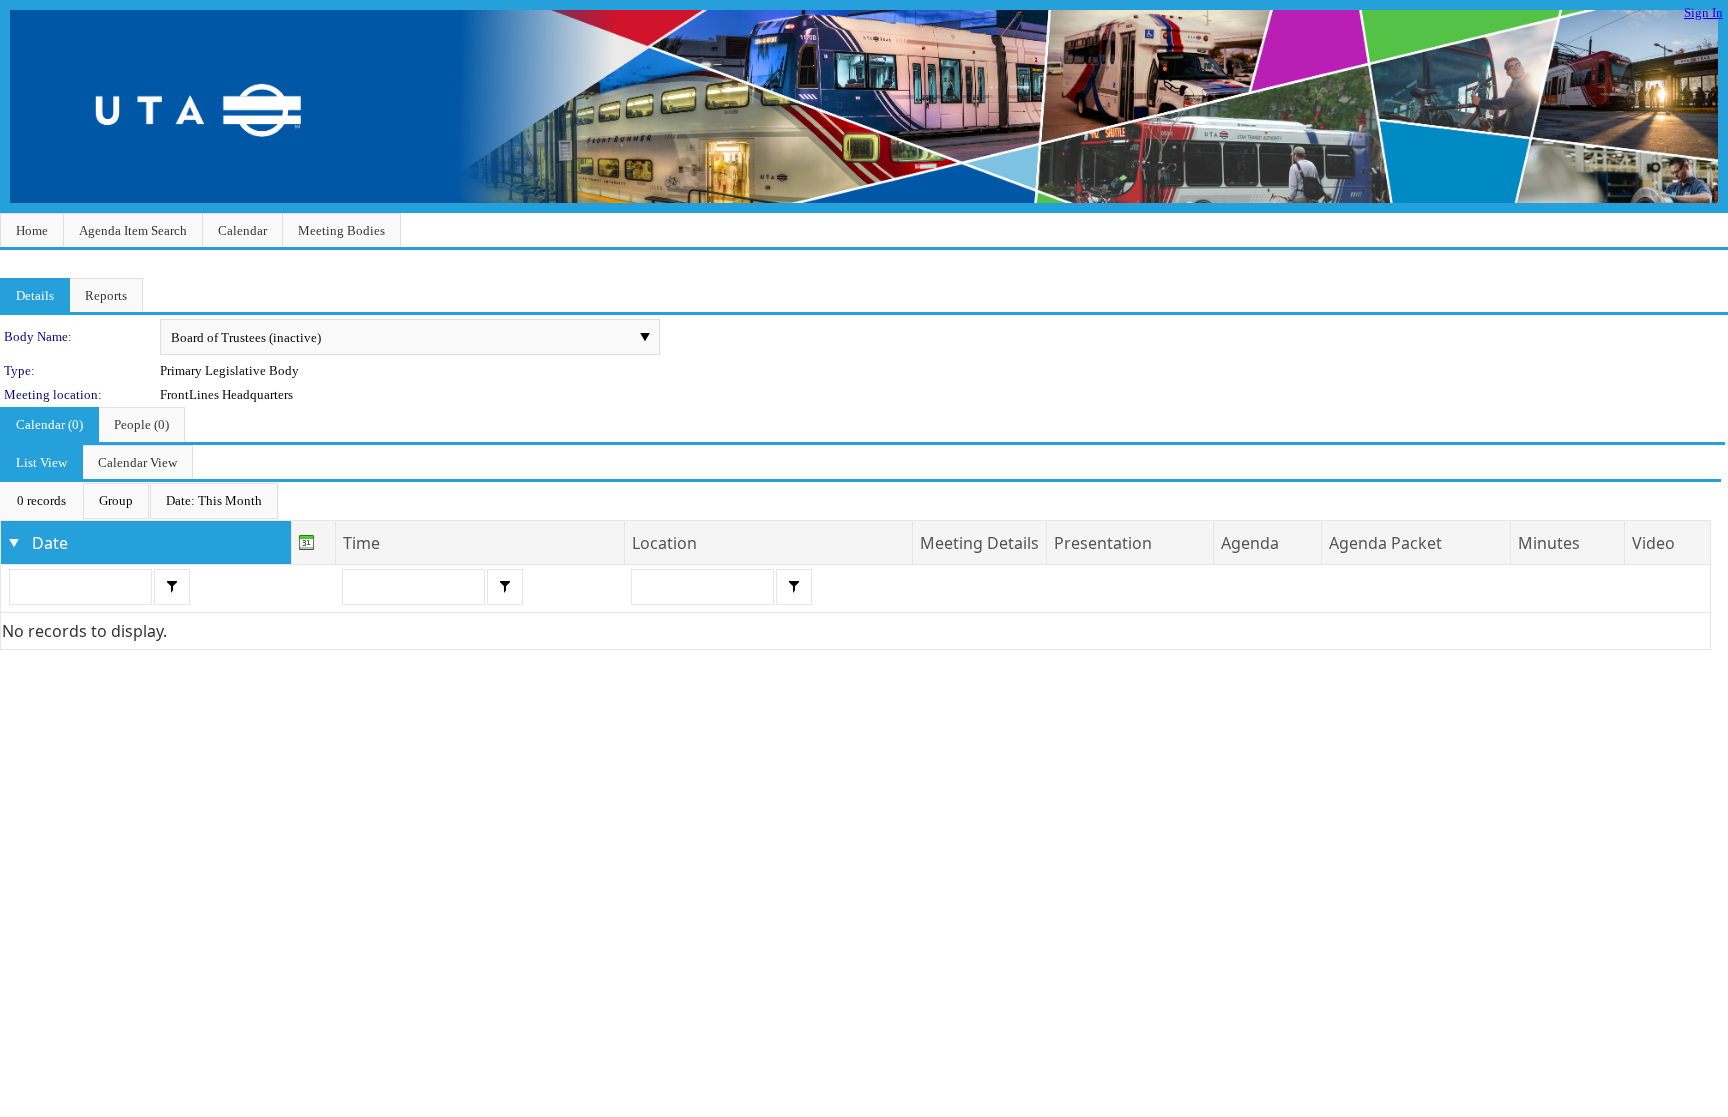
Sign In (1703, 12)
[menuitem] (41, 501)
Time (361, 543)
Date (50, 543)
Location (664, 543)
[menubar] (139, 501)
